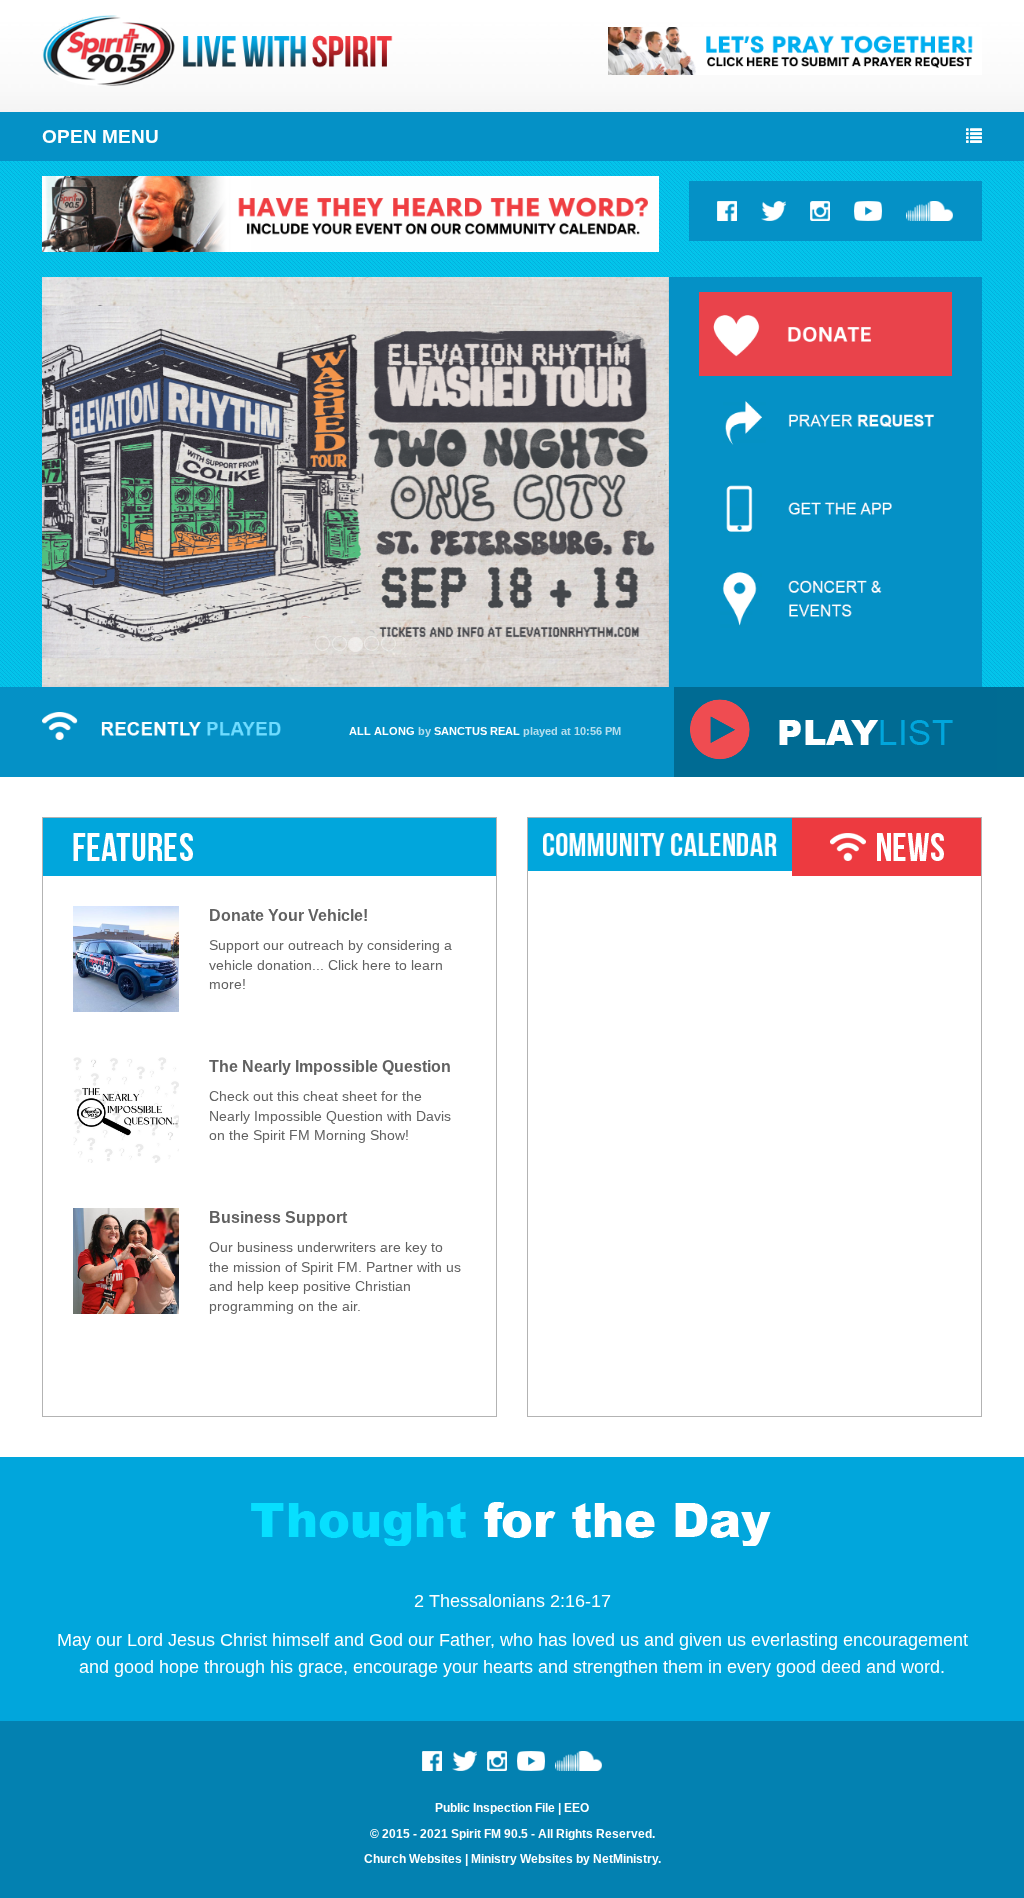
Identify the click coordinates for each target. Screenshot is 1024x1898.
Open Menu (100, 136)
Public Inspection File (495, 1808)
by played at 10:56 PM (485, 731)
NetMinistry (625, 1859)
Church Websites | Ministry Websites (470, 1859)
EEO (576, 1808)
